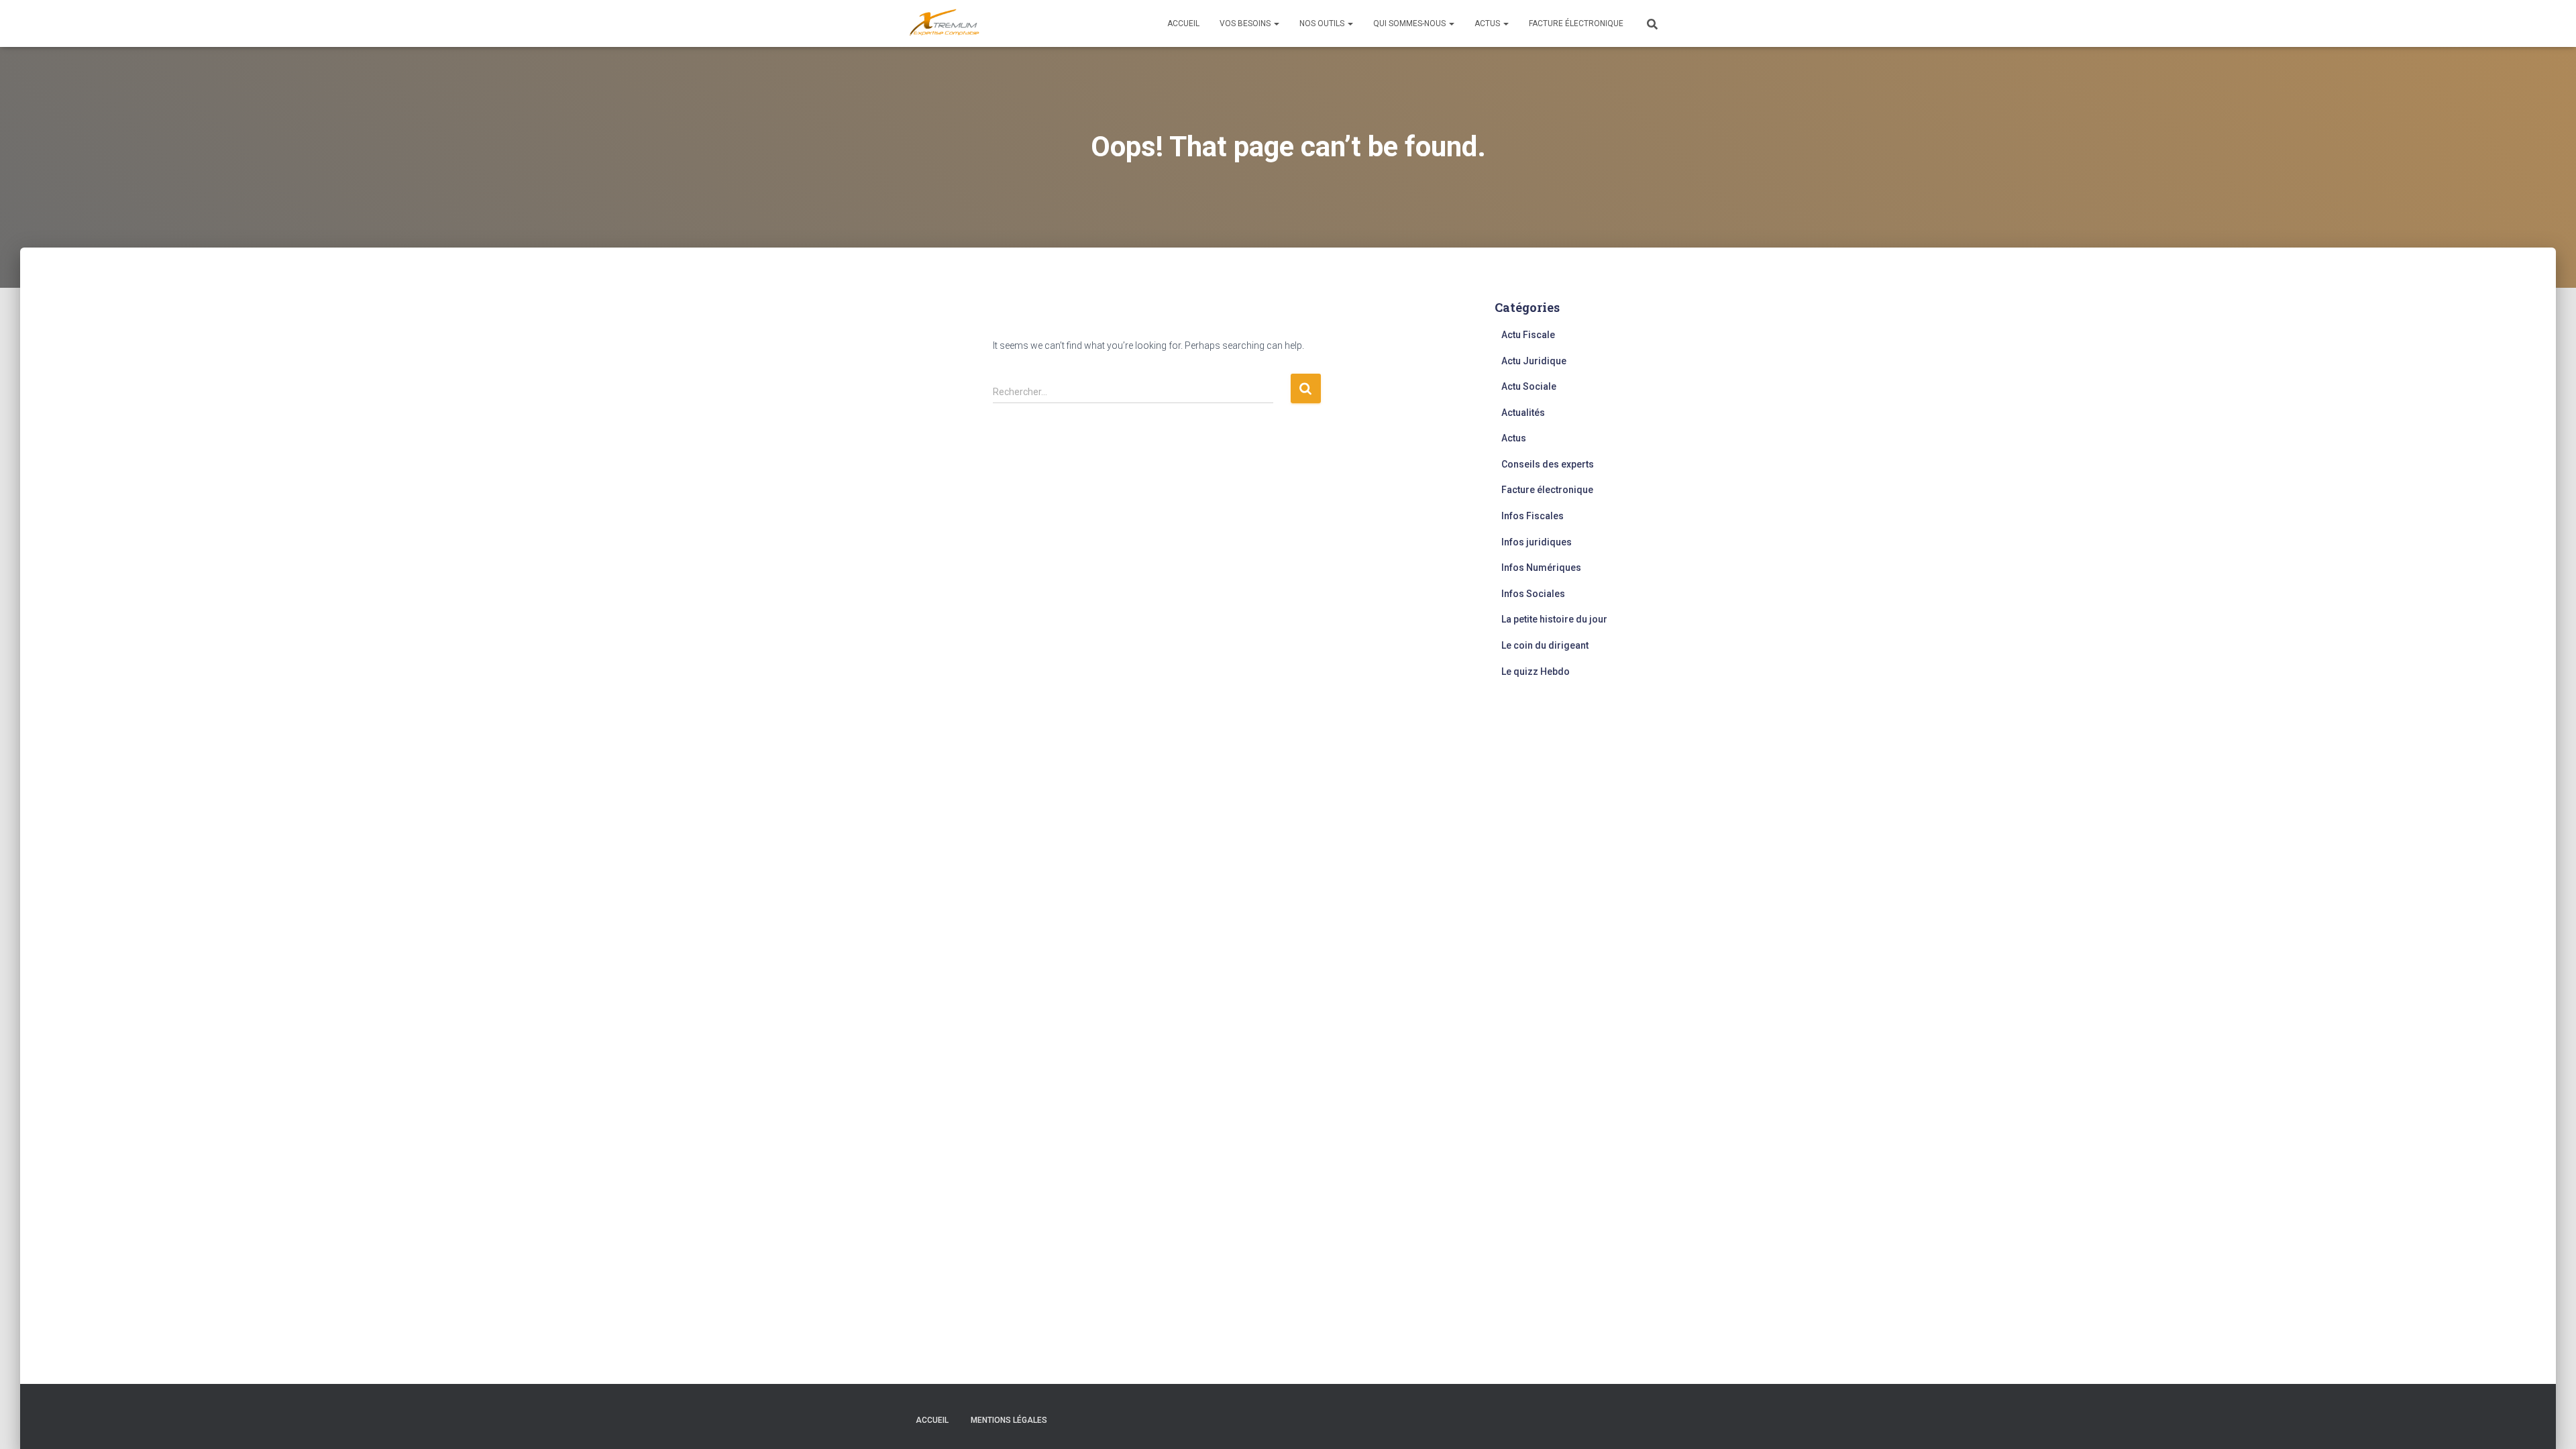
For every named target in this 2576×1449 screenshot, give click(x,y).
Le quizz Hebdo (1536, 672)
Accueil (1183, 23)
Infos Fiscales (1533, 516)
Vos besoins (1246, 23)
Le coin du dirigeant (1545, 645)
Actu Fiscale (1528, 335)
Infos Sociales (1533, 594)
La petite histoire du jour (1554, 619)
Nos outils (1323, 23)
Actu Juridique (1534, 361)
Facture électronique (1576, 23)
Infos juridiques (1537, 542)
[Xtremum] (945, 23)
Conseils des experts (1548, 464)
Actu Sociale (1529, 386)
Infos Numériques (1541, 568)
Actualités (1523, 413)
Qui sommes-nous (1410, 23)
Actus (1488, 23)
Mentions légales (1009, 1420)
